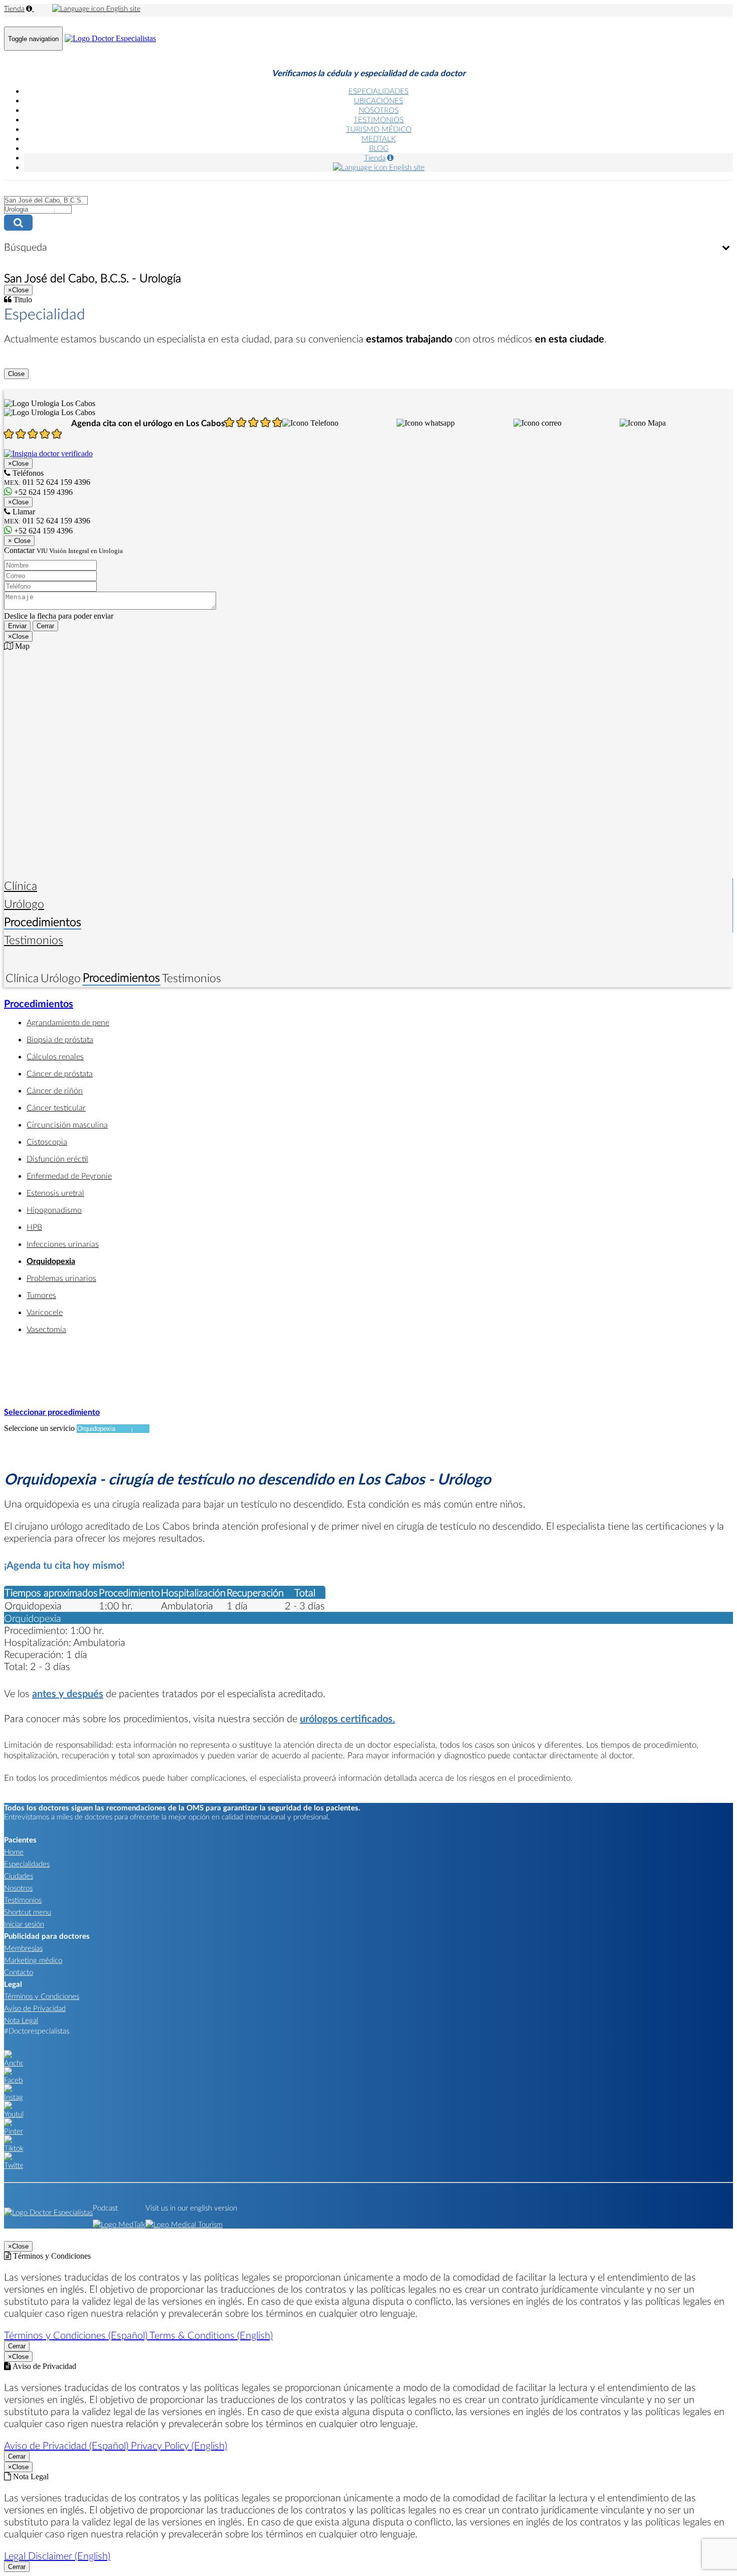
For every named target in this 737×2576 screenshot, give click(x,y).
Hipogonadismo (54, 1210)
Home (14, 1852)
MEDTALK (379, 138)
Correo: (16, 565)
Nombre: (18, 554)
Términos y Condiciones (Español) (77, 2335)
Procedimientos (43, 922)
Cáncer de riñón (55, 1090)
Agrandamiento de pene (68, 1022)
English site (122, 8)
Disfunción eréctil (57, 1158)
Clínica (21, 885)
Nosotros (18, 1888)
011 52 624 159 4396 (47, 521)
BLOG (379, 148)
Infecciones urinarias (63, 1244)
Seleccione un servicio (39, 1428)
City (11, 190)
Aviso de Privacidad (35, 2008)
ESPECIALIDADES (379, 91)
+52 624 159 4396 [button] (42, 492)
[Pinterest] (14, 2131)
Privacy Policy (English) (179, 2445)
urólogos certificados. (347, 1718)
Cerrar (45, 626)
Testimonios (34, 940)
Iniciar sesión (24, 1924)
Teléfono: (19, 575)
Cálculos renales (55, 1056)
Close (16, 374)
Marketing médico (33, 1960)
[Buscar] (368, 223)
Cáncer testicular (56, 1107)
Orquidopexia (51, 1261)
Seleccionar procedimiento (52, 1412)
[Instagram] (14, 2097)
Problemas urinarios (61, 1278)
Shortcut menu (28, 1912)
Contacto (19, 1972)
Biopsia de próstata (60, 1039)
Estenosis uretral (55, 1192)
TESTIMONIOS (379, 119)
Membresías (23, 1948)
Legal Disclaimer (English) (57, 2555)
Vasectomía (46, 1329)
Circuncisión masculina (67, 1124)
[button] (310, 423)
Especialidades (27, 1864)
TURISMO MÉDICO (379, 129)
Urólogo (24, 903)
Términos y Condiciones (42, 1996)
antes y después (68, 1693)
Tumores (41, 1295)
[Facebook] (14, 2080)
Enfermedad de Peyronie (69, 1175)
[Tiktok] (14, 2148)
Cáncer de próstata (60, 1073)
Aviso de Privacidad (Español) (67, 2445)
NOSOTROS (379, 110)
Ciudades (19, 1876)
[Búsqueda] (726, 248)
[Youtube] (14, 2114)
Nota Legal (21, 2020)
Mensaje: (18, 586)
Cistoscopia (47, 1141)
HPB (34, 1227)
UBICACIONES (379, 100)
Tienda (14, 8)
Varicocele (45, 1312)
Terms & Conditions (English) (211, 2335)
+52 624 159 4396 (42, 531)
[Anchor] (14, 2063)
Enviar (17, 626)
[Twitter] (14, 2165)
